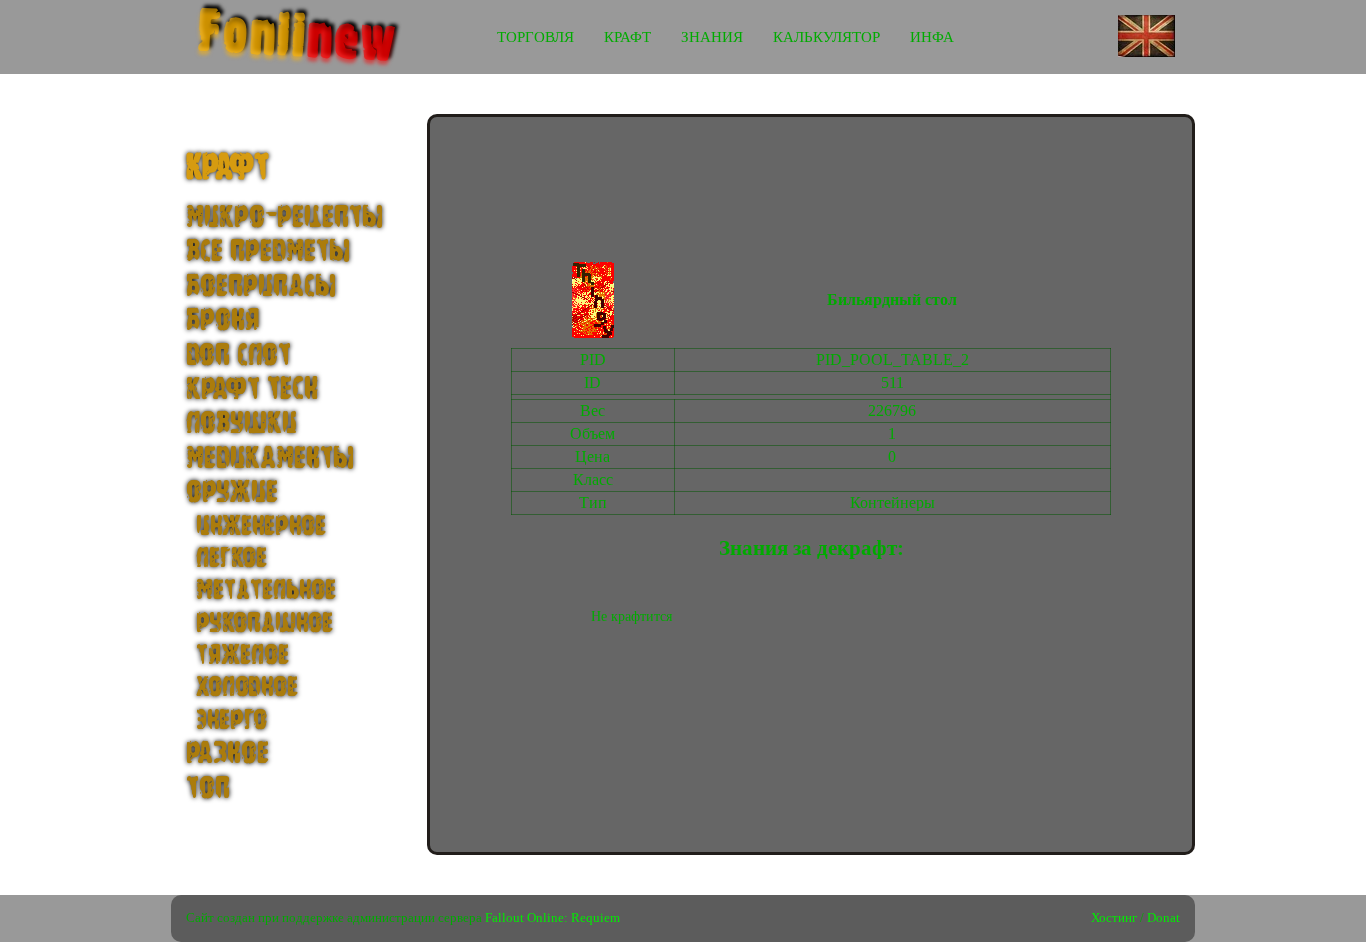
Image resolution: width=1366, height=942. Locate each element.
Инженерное (261, 526)
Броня (222, 320)
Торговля (535, 37)
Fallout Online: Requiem (552, 917)
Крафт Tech (252, 389)
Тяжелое (242, 655)
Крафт (627, 37)
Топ (208, 788)
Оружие (232, 492)
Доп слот (238, 355)
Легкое (231, 558)
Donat (1163, 917)
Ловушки (241, 423)
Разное (227, 753)
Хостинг (1114, 917)
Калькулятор (826, 37)
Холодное (247, 687)
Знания (712, 37)
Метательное (266, 590)
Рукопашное (264, 623)
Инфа (932, 37)
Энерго (231, 720)
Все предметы (268, 251)
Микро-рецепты (284, 217)
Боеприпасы (261, 286)
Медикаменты (270, 458)
